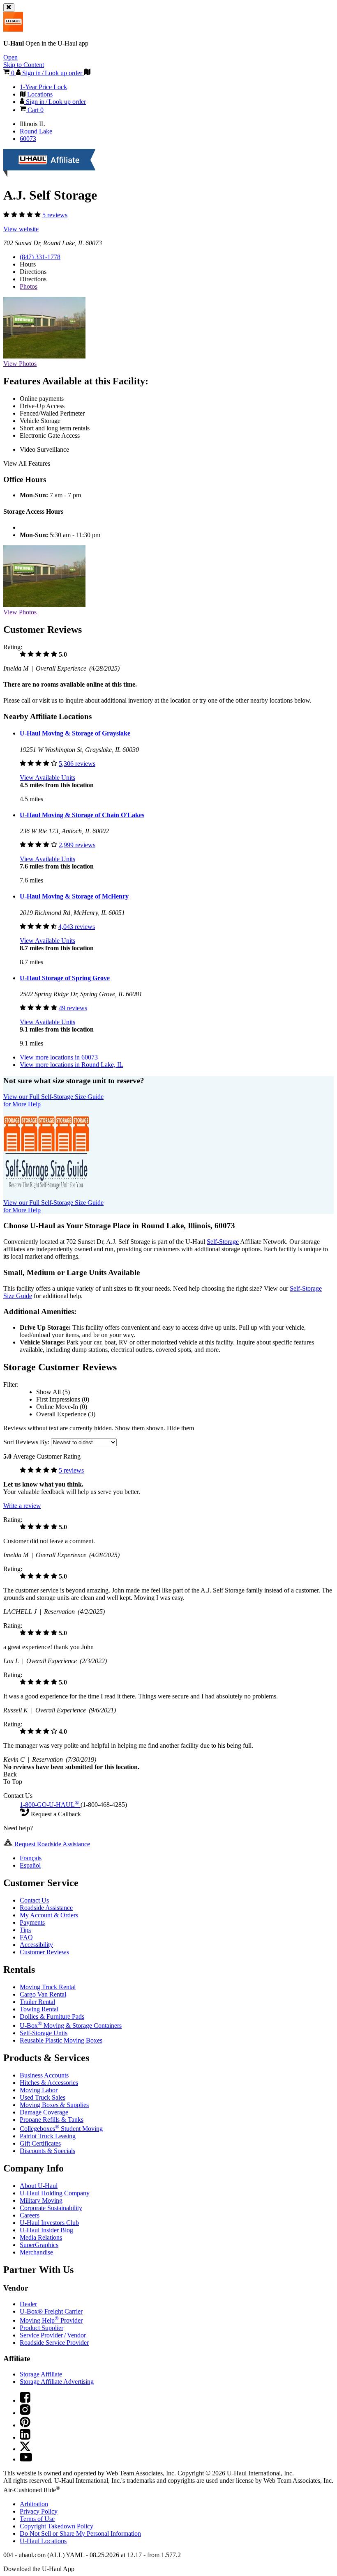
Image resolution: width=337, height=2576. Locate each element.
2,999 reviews (77, 845)
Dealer (28, 2304)
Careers (30, 2215)
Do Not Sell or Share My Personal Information (80, 2533)
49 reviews (73, 1008)
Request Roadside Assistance (51, 1844)
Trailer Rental (37, 2002)
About (39, 2186)
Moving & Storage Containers (71, 2026)
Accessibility (36, 1945)
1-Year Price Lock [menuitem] (43, 87)
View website (21, 229)
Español (30, 1865)
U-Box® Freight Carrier (51, 2311)
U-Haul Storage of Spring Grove (65, 978)
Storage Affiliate (41, 2374)
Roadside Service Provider (54, 2343)
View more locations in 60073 (59, 1057)
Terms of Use (37, 2519)
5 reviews (55, 215)
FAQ (26, 1937)
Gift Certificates (40, 2143)
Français (31, 1858)
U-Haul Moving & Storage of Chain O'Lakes (82, 815)
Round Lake (36, 131)
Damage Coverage (44, 2112)
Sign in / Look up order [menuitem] (55, 102)
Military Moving (41, 2200)
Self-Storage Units (44, 2033)
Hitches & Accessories (49, 2083)
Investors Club (49, 2223)
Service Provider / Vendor (53, 2335)
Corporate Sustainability (51, 2208)
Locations (43, 2541)
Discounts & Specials (47, 2151)
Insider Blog (46, 2230)
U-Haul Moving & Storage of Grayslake (75, 733)
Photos (29, 286)
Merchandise (36, 2252)
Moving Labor (39, 2090)
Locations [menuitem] (39, 94)
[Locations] (87, 73)
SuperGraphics (39, 2245)
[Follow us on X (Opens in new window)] (25, 2449)
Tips (25, 1930)
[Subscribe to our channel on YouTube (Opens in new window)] (26, 2459)
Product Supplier (42, 2328)
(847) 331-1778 (40, 257)
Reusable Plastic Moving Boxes (61, 2040)
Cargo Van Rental (43, 1994)
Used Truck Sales (43, 2097)
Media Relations (41, 2237)
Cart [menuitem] (35, 110)
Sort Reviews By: (27, 1442)
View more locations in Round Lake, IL (72, 1065)
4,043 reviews (77, 927)
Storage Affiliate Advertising (57, 2382)
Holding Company (55, 2193)
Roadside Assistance (46, 1908)
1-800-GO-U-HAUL (49, 1805)
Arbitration (34, 2504)
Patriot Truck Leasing (48, 2136)
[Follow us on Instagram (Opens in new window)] (25, 2413)
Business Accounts (44, 2075)
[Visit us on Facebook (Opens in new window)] (25, 2400)
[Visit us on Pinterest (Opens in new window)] (25, 2425)
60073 (28, 139)
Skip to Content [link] (24, 65)
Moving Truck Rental (48, 1987)
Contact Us (34, 1900)
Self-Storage (223, 1242)
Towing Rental (39, 2009)
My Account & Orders (49, 1915)
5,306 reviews (77, 764)
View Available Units (47, 778)
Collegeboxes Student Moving (61, 2129)
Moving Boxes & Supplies (54, 2105)
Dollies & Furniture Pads (52, 2016)
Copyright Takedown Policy (57, 2526)
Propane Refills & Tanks (52, 2120)
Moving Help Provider (51, 2320)
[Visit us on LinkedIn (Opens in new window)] (25, 2437)
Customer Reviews (44, 1952)
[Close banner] (9, 8)
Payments (32, 1922)
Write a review (22, 1506)
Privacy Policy (39, 2511)
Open (10, 57)
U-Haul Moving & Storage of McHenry (74, 896)
